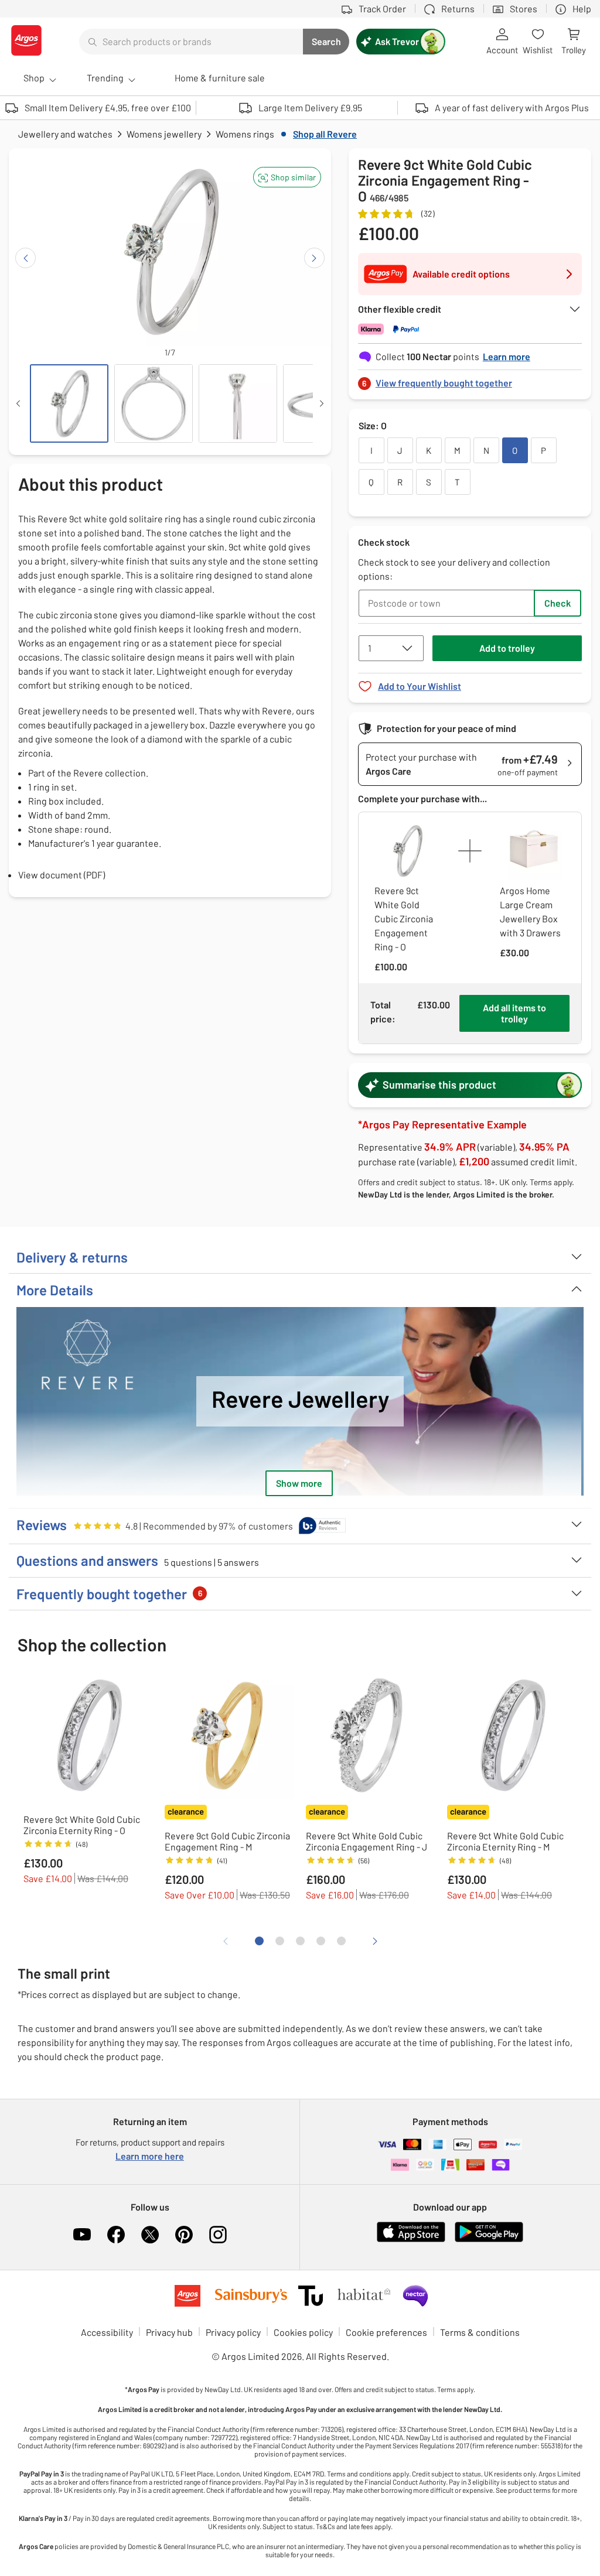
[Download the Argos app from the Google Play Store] (489, 2240)
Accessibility (107, 2332)
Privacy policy (233, 2332)
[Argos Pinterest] (184, 2235)
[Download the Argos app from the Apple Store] (411, 2240)
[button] (287, 177)
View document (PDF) (62, 875)
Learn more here (150, 2156)
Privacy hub (169, 2332)
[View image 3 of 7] (238, 403)
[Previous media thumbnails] (18, 403)
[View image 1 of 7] (69, 403)
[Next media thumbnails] (322, 403)
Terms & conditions (480, 2332)
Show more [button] (299, 1483)
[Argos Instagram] (218, 2235)
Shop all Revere (325, 134)
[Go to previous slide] (25, 258)
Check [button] (558, 603)
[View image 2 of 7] (154, 403)
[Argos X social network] (150, 2235)
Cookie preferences (386, 2332)
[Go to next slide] (314, 258)
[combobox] (191, 42)
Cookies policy (303, 2332)
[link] (470, 380)
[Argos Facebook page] (116, 2235)
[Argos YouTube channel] (82, 2235)
